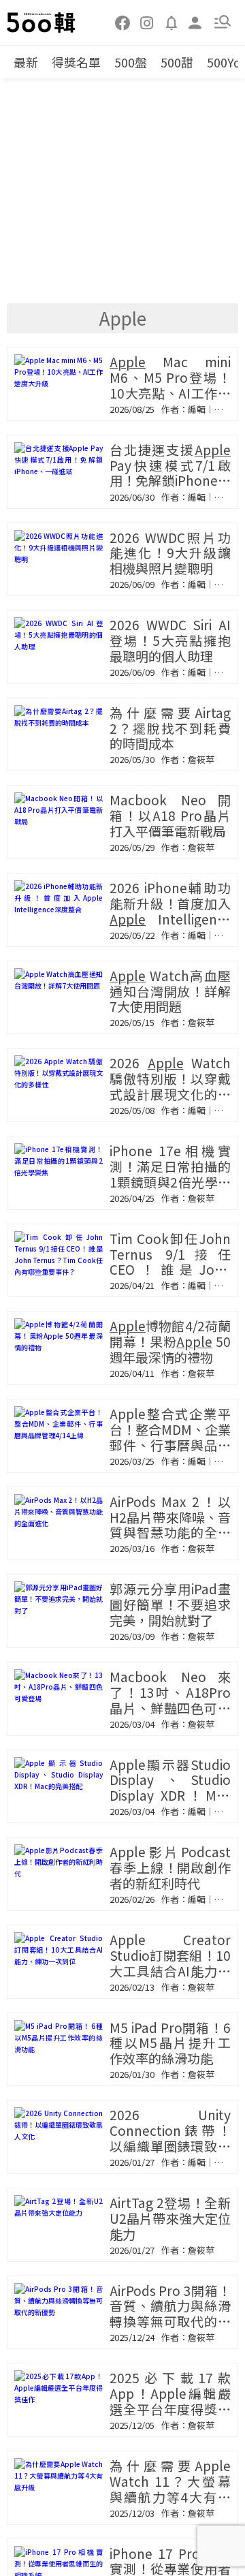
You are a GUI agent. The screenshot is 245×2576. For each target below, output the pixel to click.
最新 (26, 62)
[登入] (195, 21)
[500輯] (42, 22)
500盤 (131, 62)
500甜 (177, 62)
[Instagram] (147, 22)
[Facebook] (123, 22)
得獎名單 (76, 62)
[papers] (171, 22)
